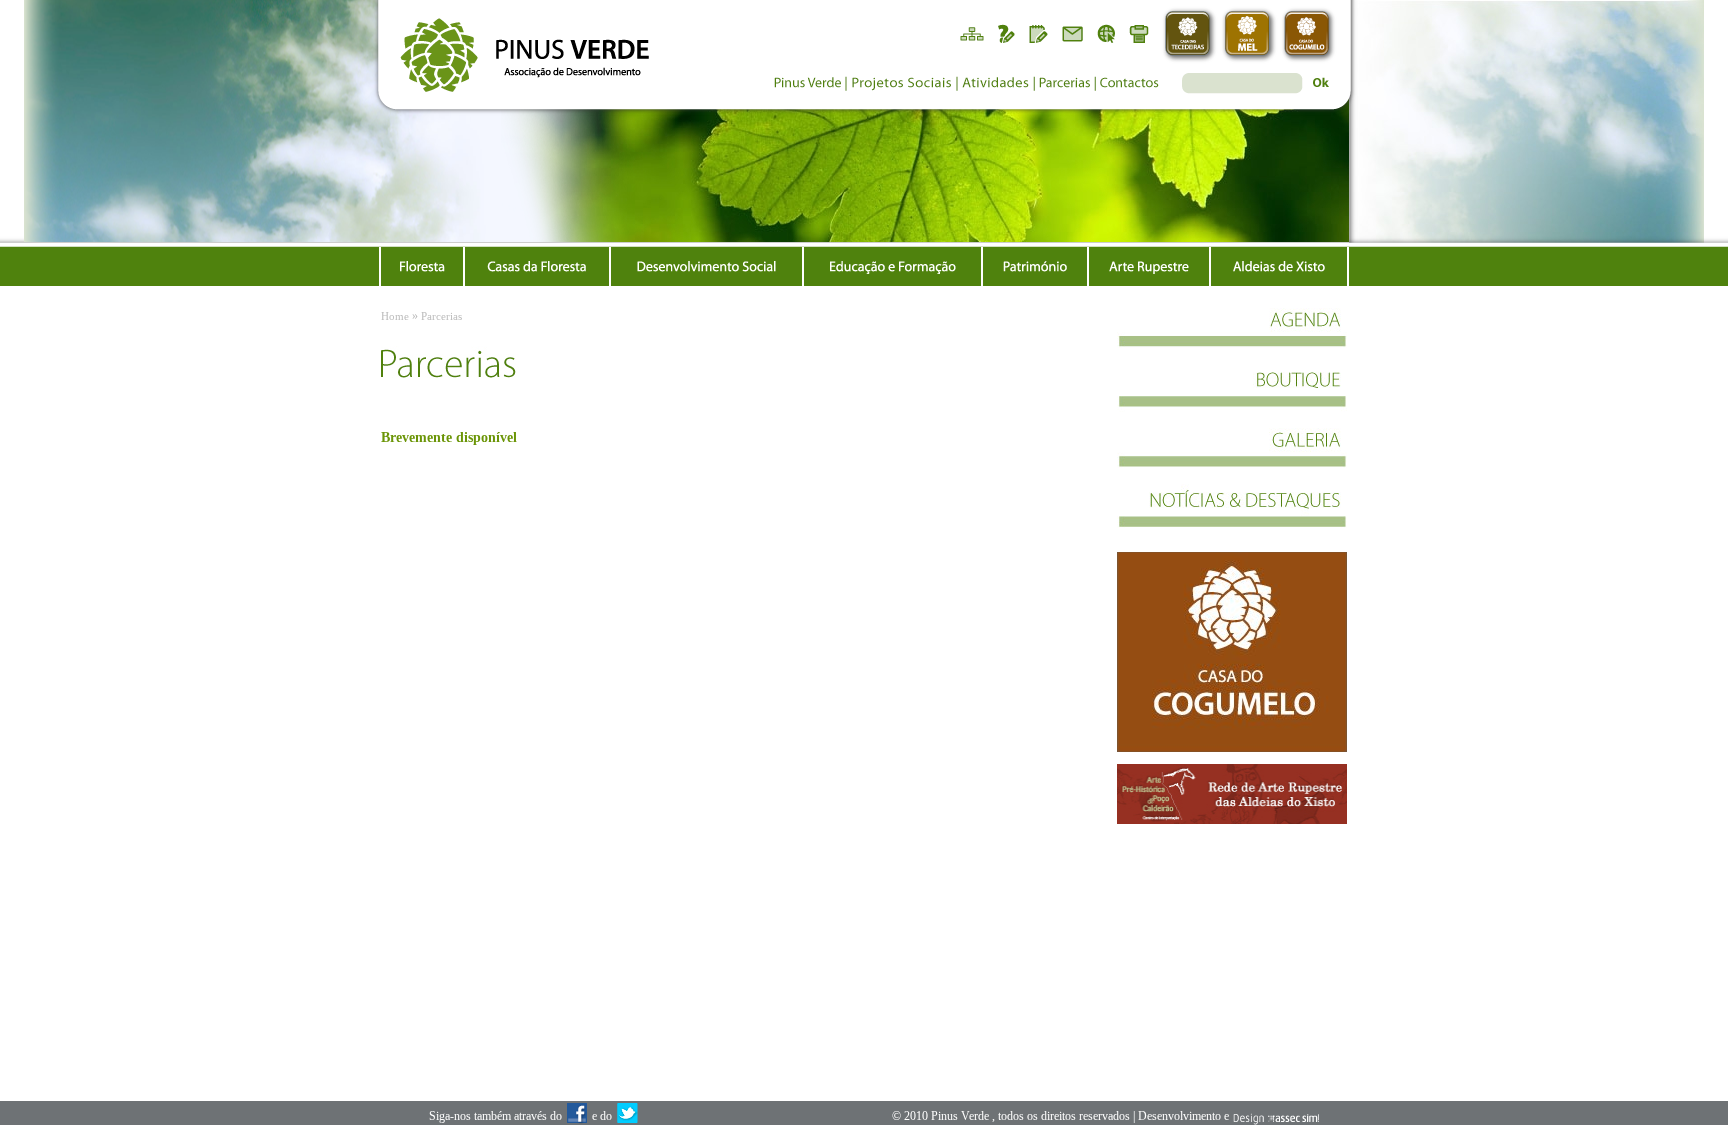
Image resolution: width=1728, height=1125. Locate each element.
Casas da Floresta (537, 266)
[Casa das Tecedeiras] (1189, 35)
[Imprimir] (1141, 32)
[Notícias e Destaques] (1232, 518)
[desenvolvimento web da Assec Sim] (1275, 1117)
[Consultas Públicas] (1005, 32)
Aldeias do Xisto (1279, 266)
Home (395, 316)
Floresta (422, 266)
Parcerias (1065, 85)
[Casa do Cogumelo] (1309, 35)
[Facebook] (577, 1117)
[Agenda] (1232, 338)
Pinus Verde (806, 85)
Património (1035, 266)
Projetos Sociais (901, 85)
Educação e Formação (892, 266)
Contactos (1130, 85)
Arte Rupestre (1149, 266)
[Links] (1107, 32)
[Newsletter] (1073, 32)
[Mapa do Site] (971, 32)
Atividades (995, 85)
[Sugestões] (1039, 32)
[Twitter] (627, 1117)
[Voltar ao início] (516, 47)
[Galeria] (1232, 458)
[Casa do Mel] (1249, 35)
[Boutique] (1232, 398)
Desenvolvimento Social (706, 266)
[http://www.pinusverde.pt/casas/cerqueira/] (1232, 652)
